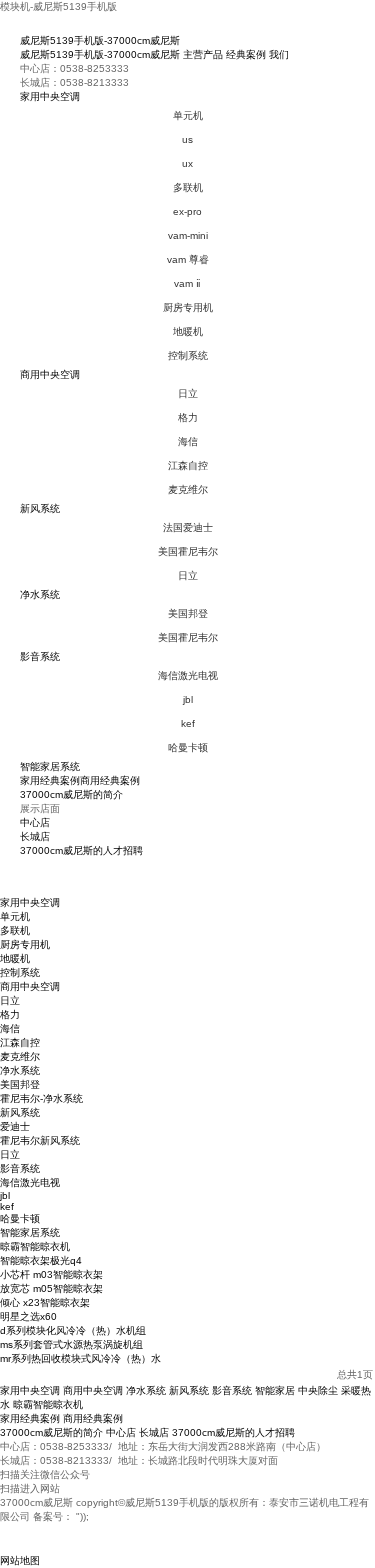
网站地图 (20, 1560)
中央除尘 (318, 1390)
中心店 (35, 822)
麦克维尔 (188, 489)
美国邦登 (188, 613)
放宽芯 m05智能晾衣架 (51, 1288)
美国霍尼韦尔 (188, 551)
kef (188, 723)
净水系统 (40, 594)
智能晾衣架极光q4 (41, 1260)
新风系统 (40, 508)
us (187, 139)
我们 (279, 54)
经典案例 (246, 54)
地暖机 (188, 331)
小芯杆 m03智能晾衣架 (51, 1274)
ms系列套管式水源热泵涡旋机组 (71, 1344)
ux (187, 163)
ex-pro (187, 211)
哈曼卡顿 (188, 747)
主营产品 (203, 54)
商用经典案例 (110, 780)
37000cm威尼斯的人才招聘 (81, 850)
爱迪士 (15, 1126)
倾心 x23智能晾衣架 (45, 1302)
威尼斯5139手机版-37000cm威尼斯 (100, 40)
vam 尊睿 (188, 259)
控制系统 (188, 355)
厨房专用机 (188, 307)
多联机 (188, 187)
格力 (188, 417)
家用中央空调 (50, 96)
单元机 (188, 115)
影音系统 (40, 656)
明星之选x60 (28, 1316)
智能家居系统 (50, 766)
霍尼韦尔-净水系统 (41, 1098)
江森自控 (188, 465)
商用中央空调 (50, 374)
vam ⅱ (187, 283)
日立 (188, 393)
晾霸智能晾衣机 (35, 1246)
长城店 (35, 836)
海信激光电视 (188, 675)
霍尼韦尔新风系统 (40, 1140)
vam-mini (188, 235)
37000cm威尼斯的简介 (71, 794)
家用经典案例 (50, 780)
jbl (188, 699)
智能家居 (275, 1390)
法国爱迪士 (188, 527)
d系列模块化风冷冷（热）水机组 (73, 1330)
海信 (188, 441)
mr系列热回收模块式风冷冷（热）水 (80, 1358)
